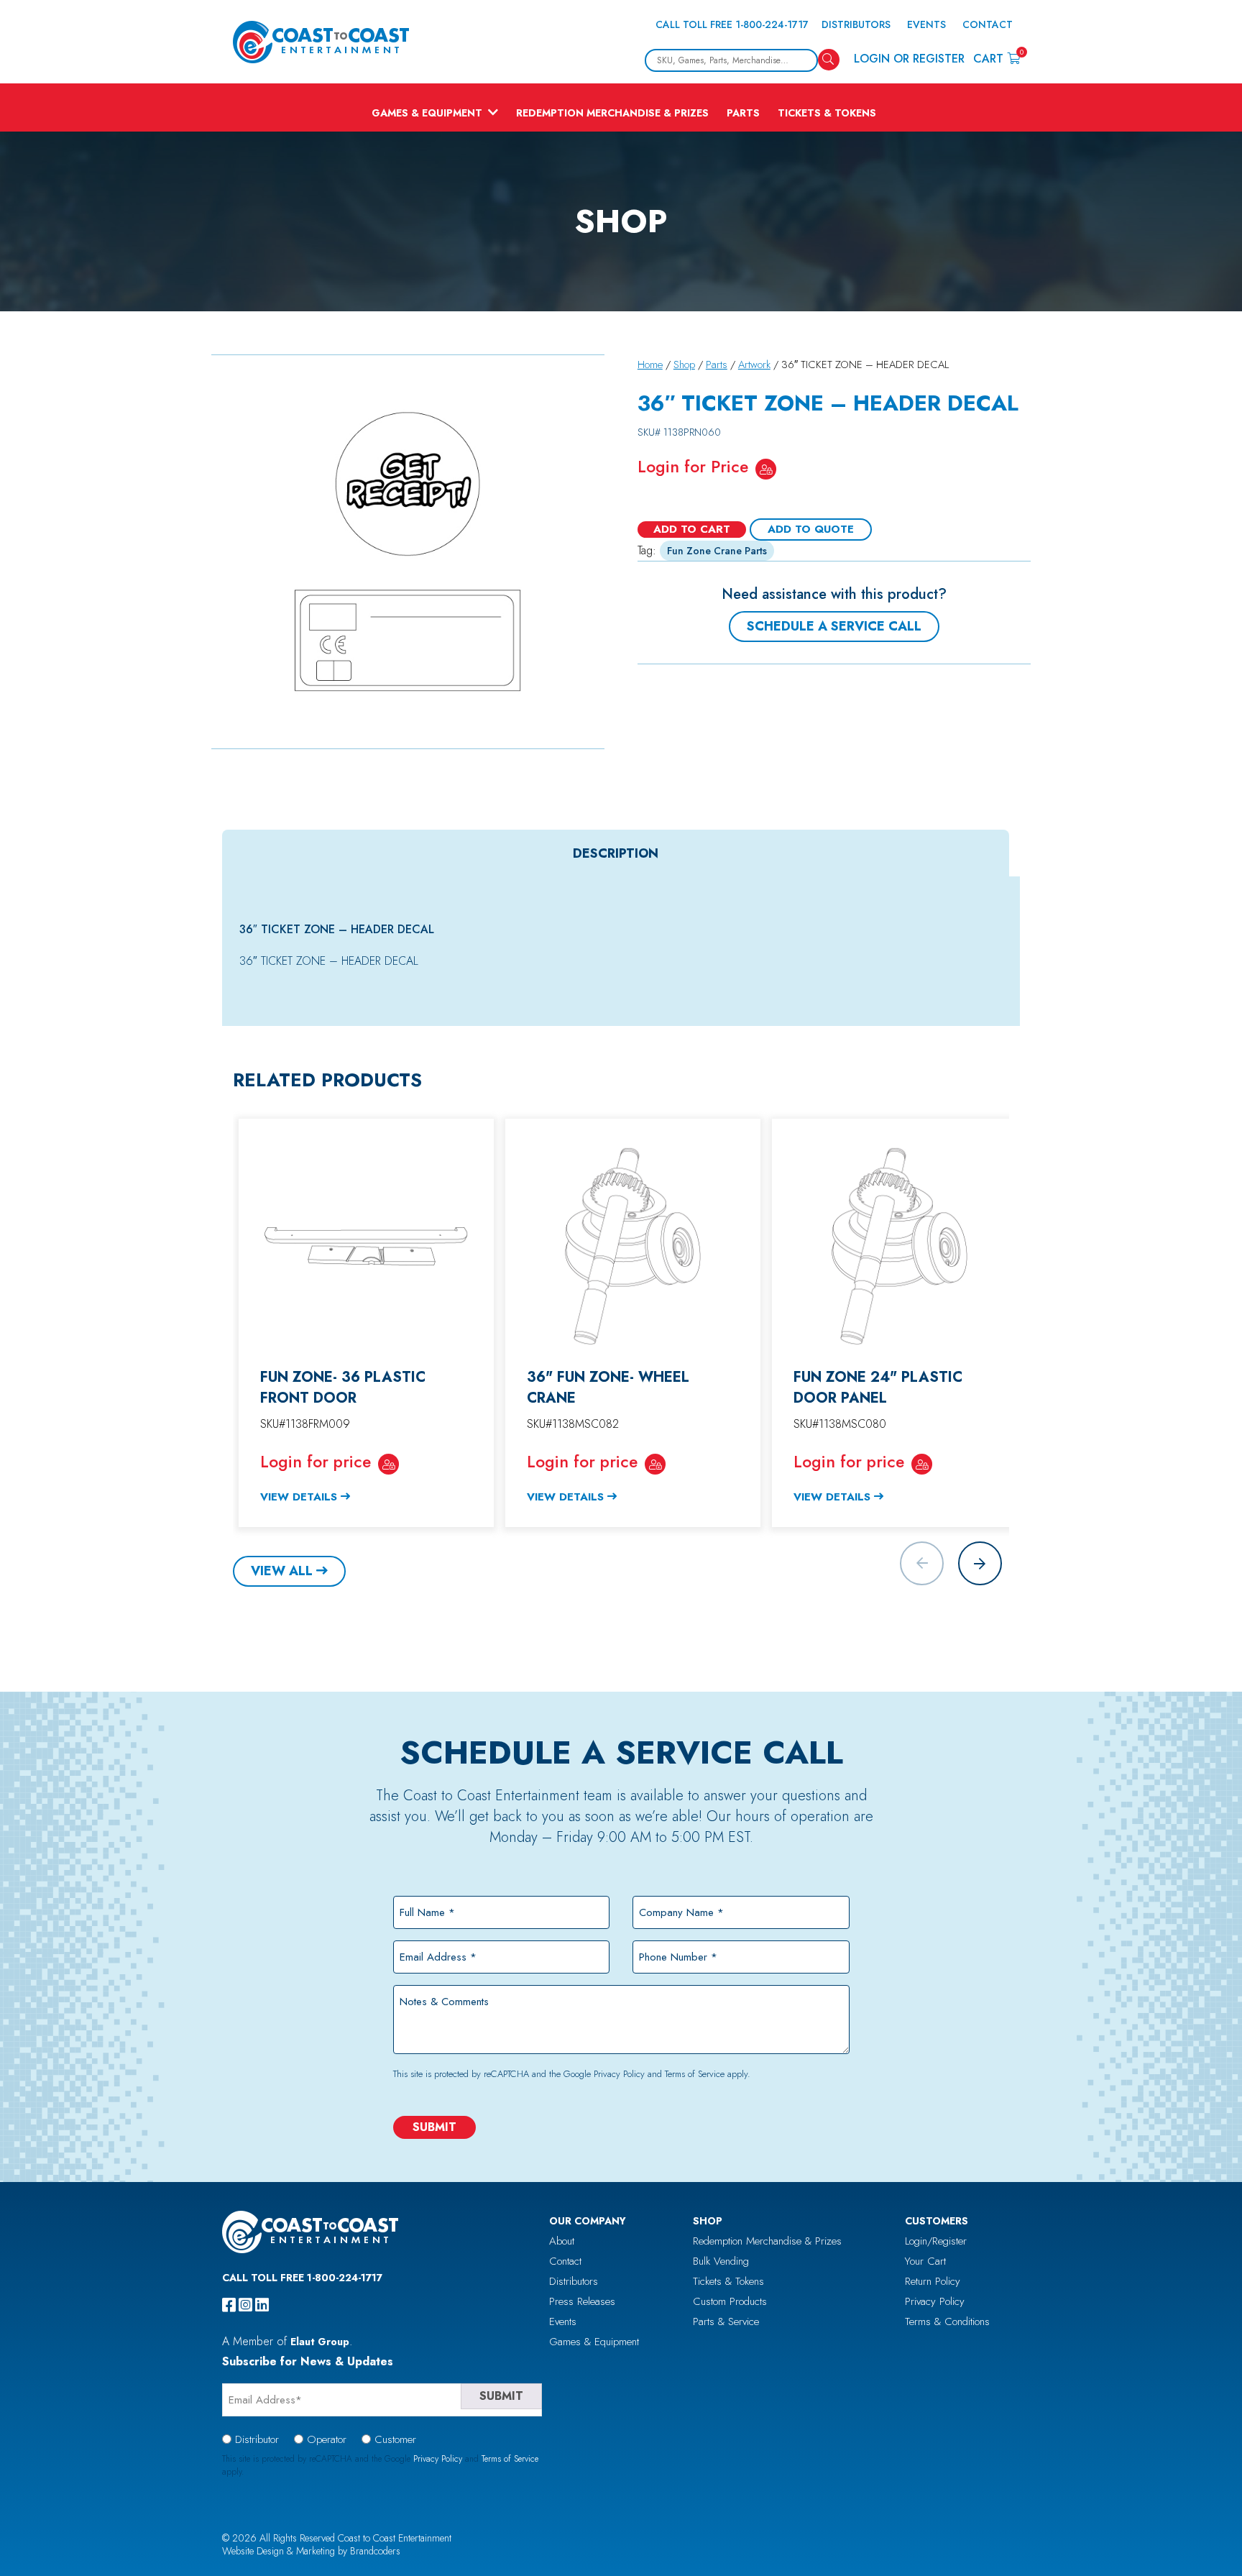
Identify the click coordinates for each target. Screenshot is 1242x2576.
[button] (980, 1563)
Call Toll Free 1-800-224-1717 (732, 24)
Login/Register (936, 2241)
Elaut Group (320, 2342)
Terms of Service (695, 2074)
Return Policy (933, 2281)
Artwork (754, 365)
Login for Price (693, 467)
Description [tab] (616, 853)
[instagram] (245, 2305)
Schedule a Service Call (834, 626)
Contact (988, 24)
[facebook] (229, 2305)
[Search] (829, 60)
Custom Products (730, 2301)
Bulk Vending (721, 2261)
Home (650, 365)
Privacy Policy (619, 2074)
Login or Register (909, 59)
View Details (299, 1497)
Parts (743, 113)
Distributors (856, 24)
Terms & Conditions (947, 2321)
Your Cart (925, 2261)
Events (926, 24)
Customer (395, 2439)
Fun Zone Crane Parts (717, 551)
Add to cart (692, 529)
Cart (997, 58)
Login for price (316, 1462)
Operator (327, 2439)
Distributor (257, 2439)
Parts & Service (726, 2321)
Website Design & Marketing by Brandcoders (311, 2551)
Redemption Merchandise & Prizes (612, 113)
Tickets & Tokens (827, 113)
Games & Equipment (427, 113)
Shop (684, 365)
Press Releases (582, 2301)
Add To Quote (811, 529)
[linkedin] (262, 2305)
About (562, 2241)
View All (282, 1571)
